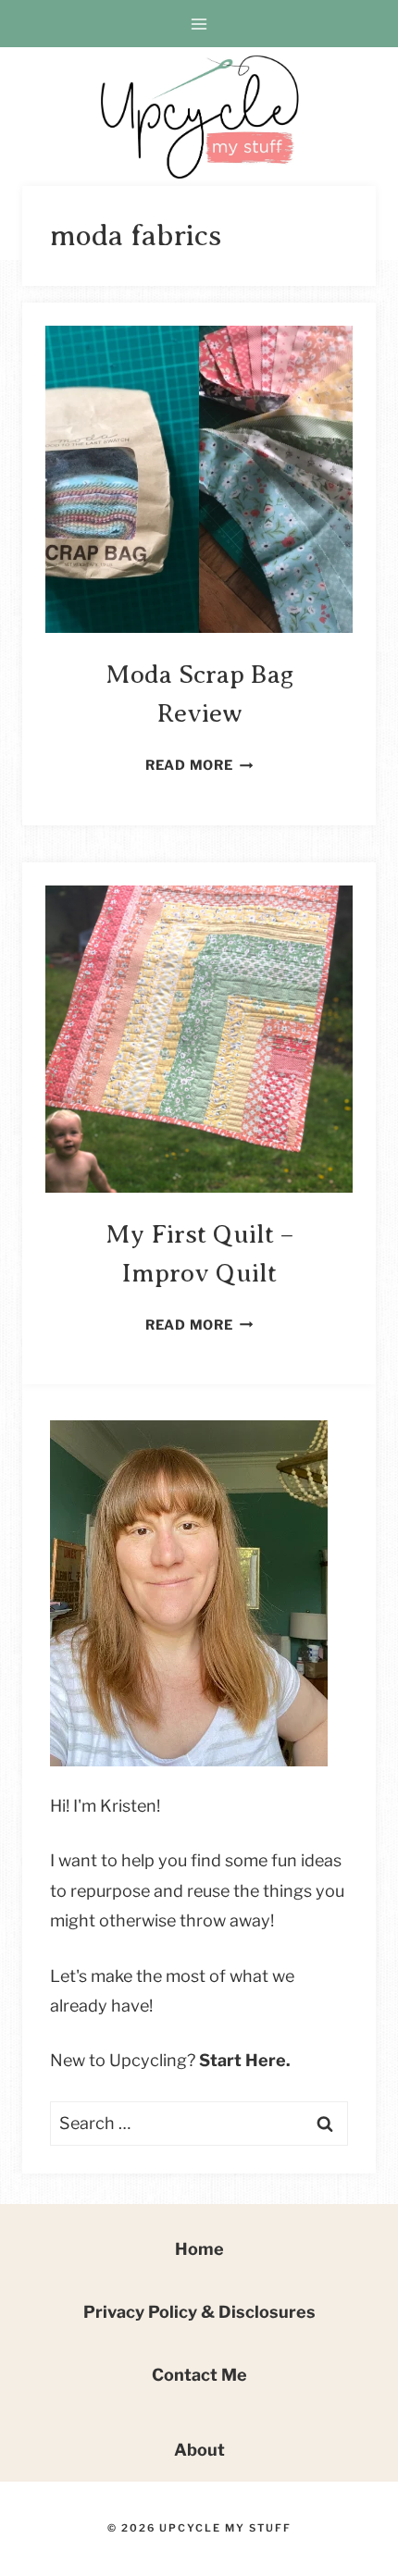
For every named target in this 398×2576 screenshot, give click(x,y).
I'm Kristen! (117, 1806)
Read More (199, 765)
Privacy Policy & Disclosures (199, 2312)
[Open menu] (199, 24)
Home (199, 2249)
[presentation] (199, 479)
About (199, 2450)
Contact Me (199, 2375)
